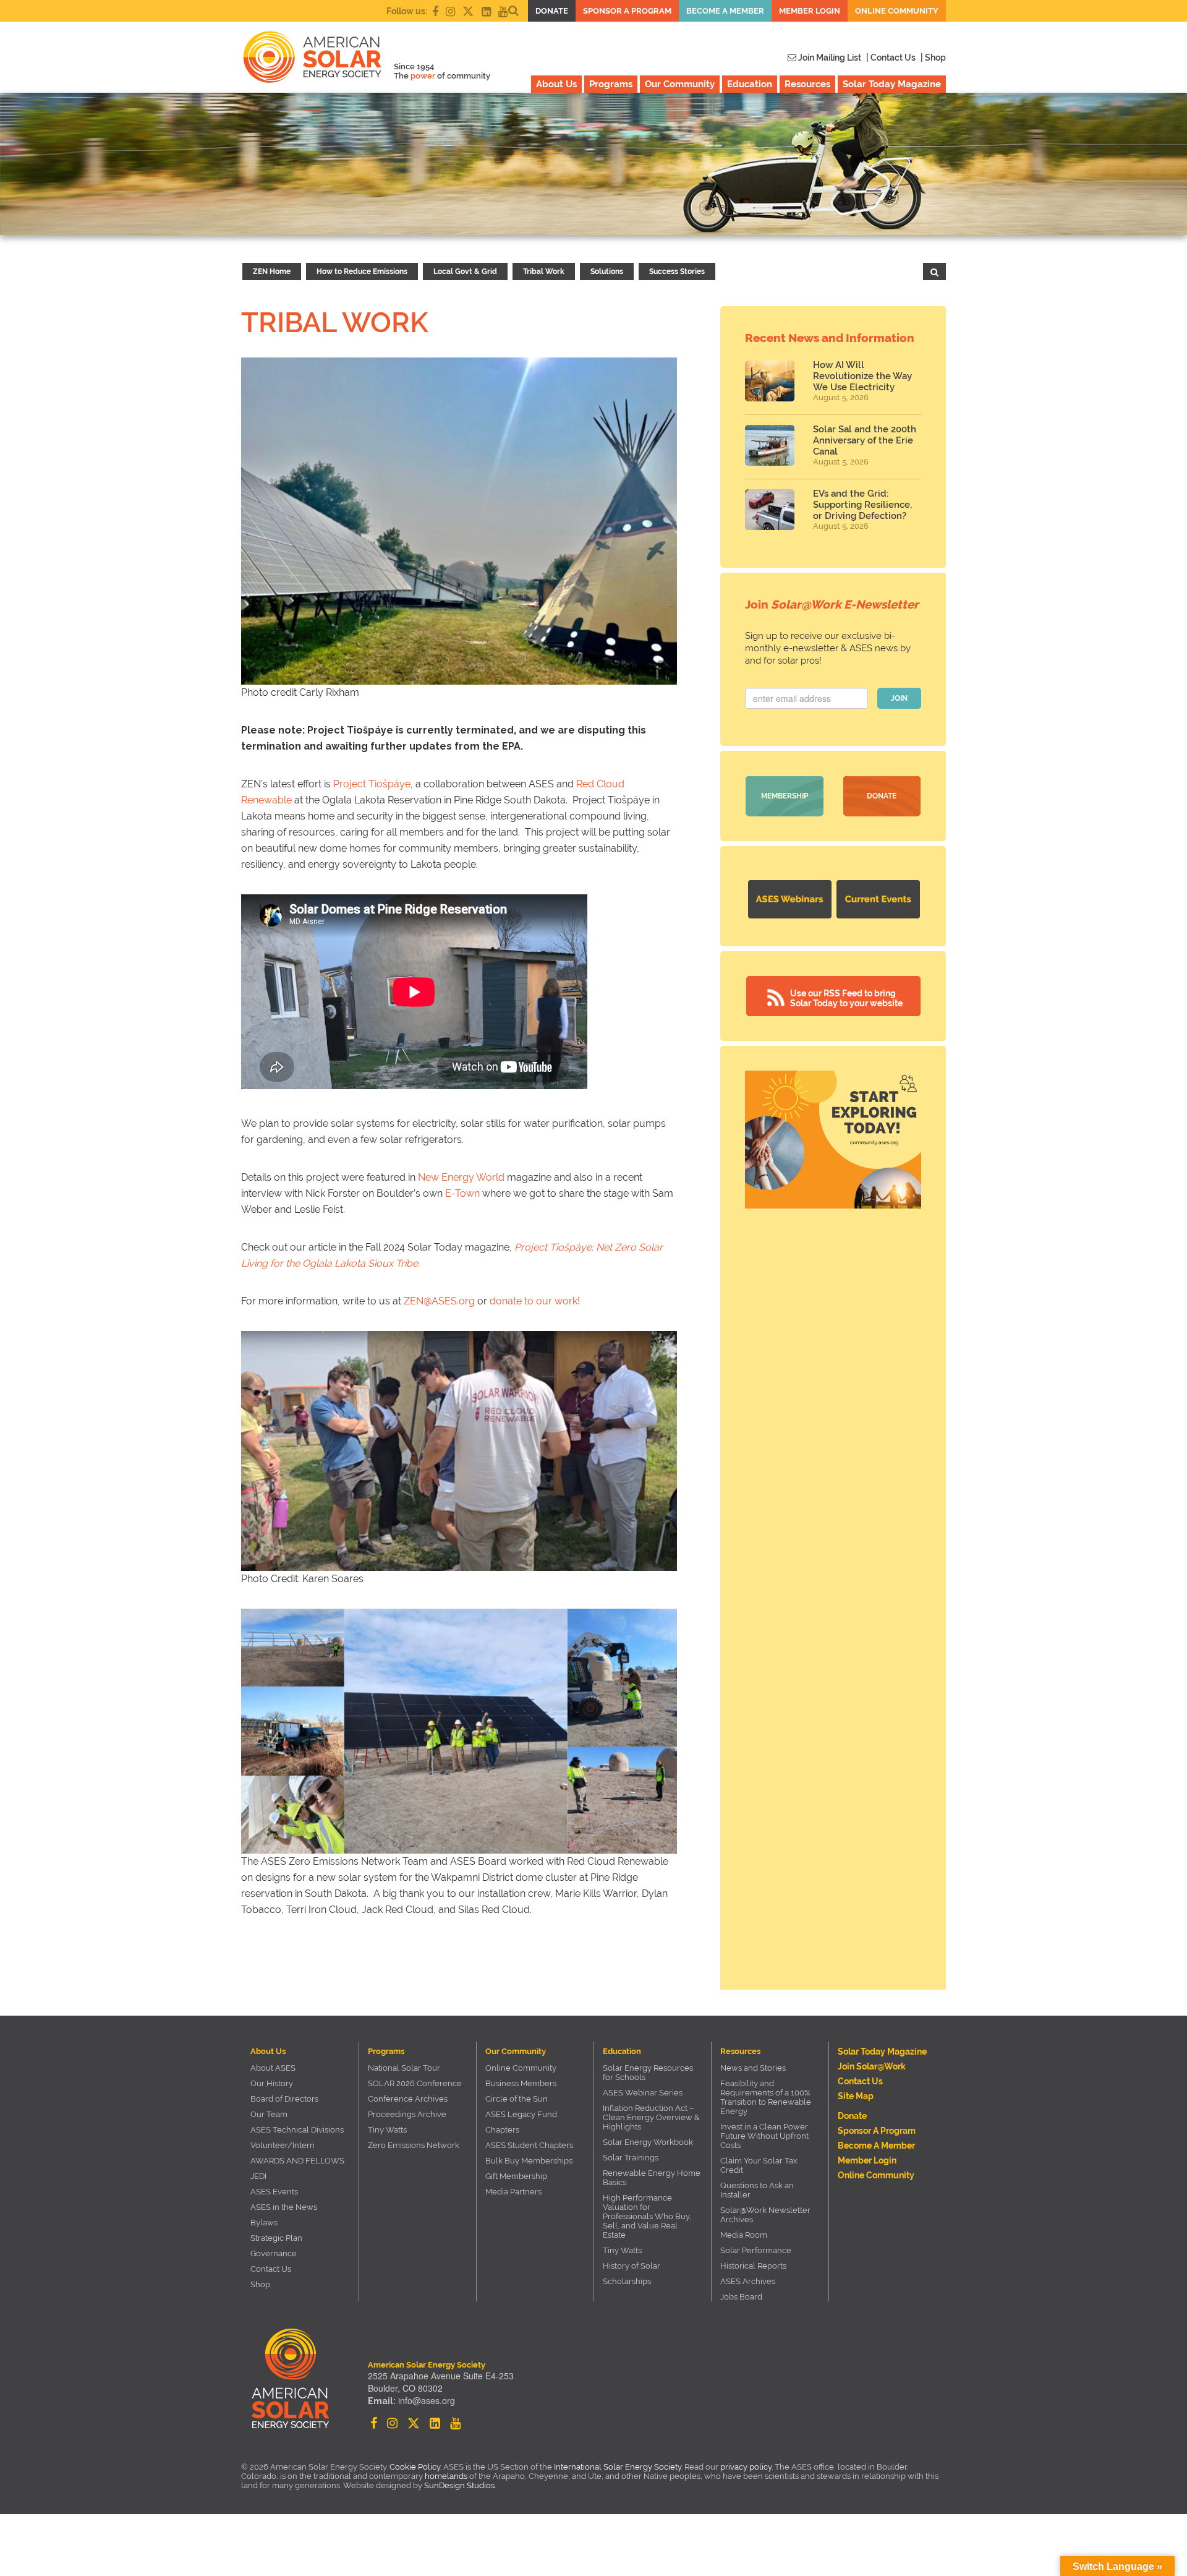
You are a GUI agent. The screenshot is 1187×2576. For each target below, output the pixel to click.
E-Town (462, 1193)
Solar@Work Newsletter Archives (765, 2215)
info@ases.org (427, 2400)
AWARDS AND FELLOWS (297, 2161)
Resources (807, 84)
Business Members (521, 2083)
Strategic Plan (276, 2238)
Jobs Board (741, 2297)
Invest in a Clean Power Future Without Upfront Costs (764, 2136)
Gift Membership (516, 2176)
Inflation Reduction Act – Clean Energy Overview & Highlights (651, 2117)
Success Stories (677, 272)
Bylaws (264, 2223)
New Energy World (461, 1177)
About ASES (273, 2068)
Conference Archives (408, 2099)
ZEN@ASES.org (439, 1301)
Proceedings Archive (407, 2114)
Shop (260, 2284)
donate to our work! (535, 1301)
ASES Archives (748, 2281)
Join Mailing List (829, 58)
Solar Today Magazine (892, 84)
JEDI (258, 2176)
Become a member (725, 11)
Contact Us (271, 2269)
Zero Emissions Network (414, 2145)
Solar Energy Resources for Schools (648, 2073)
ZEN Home (272, 272)
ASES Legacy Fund (521, 2114)
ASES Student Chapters (529, 2145)
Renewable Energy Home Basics (652, 2178)
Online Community (897, 11)
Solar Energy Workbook (648, 2142)
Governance (274, 2253)
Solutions (607, 272)
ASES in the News (284, 2207)
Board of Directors (284, 2099)
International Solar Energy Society (618, 2467)
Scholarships (627, 2281)
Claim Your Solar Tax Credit (759, 2165)
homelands (446, 2476)
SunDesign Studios (459, 2485)
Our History (272, 2083)
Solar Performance (756, 2250)
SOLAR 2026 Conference (415, 2083)
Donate (552, 11)
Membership (785, 796)
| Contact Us (891, 58)
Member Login (810, 11)
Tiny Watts (387, 2130)
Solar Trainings (631, 2158)
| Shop (933, 58)
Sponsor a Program (627, 11)
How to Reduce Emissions (362, 272)
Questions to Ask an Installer (757, 2190)
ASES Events (274, 2192)
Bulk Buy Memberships (529, 2161)
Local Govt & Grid (465, 272)
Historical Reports (753, 2266)
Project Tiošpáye (372, 784)
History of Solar (632, 2266)
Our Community (680, 84)
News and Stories (753, 2068)
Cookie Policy (415, 2467)
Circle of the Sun (517, 2099)
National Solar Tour (404, 2068)
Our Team (269, 2114)
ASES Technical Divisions (297, 2130)
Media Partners (513, 2192)
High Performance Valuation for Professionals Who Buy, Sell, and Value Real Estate (647, 2216)
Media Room (744, 2235)
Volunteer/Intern (283, 2145)
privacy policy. (747, 2467)
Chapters (502, 2130)
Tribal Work (544, 272)
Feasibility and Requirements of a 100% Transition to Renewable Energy (766, 2097)
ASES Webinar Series (643, 2093)
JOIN (899, 698)
